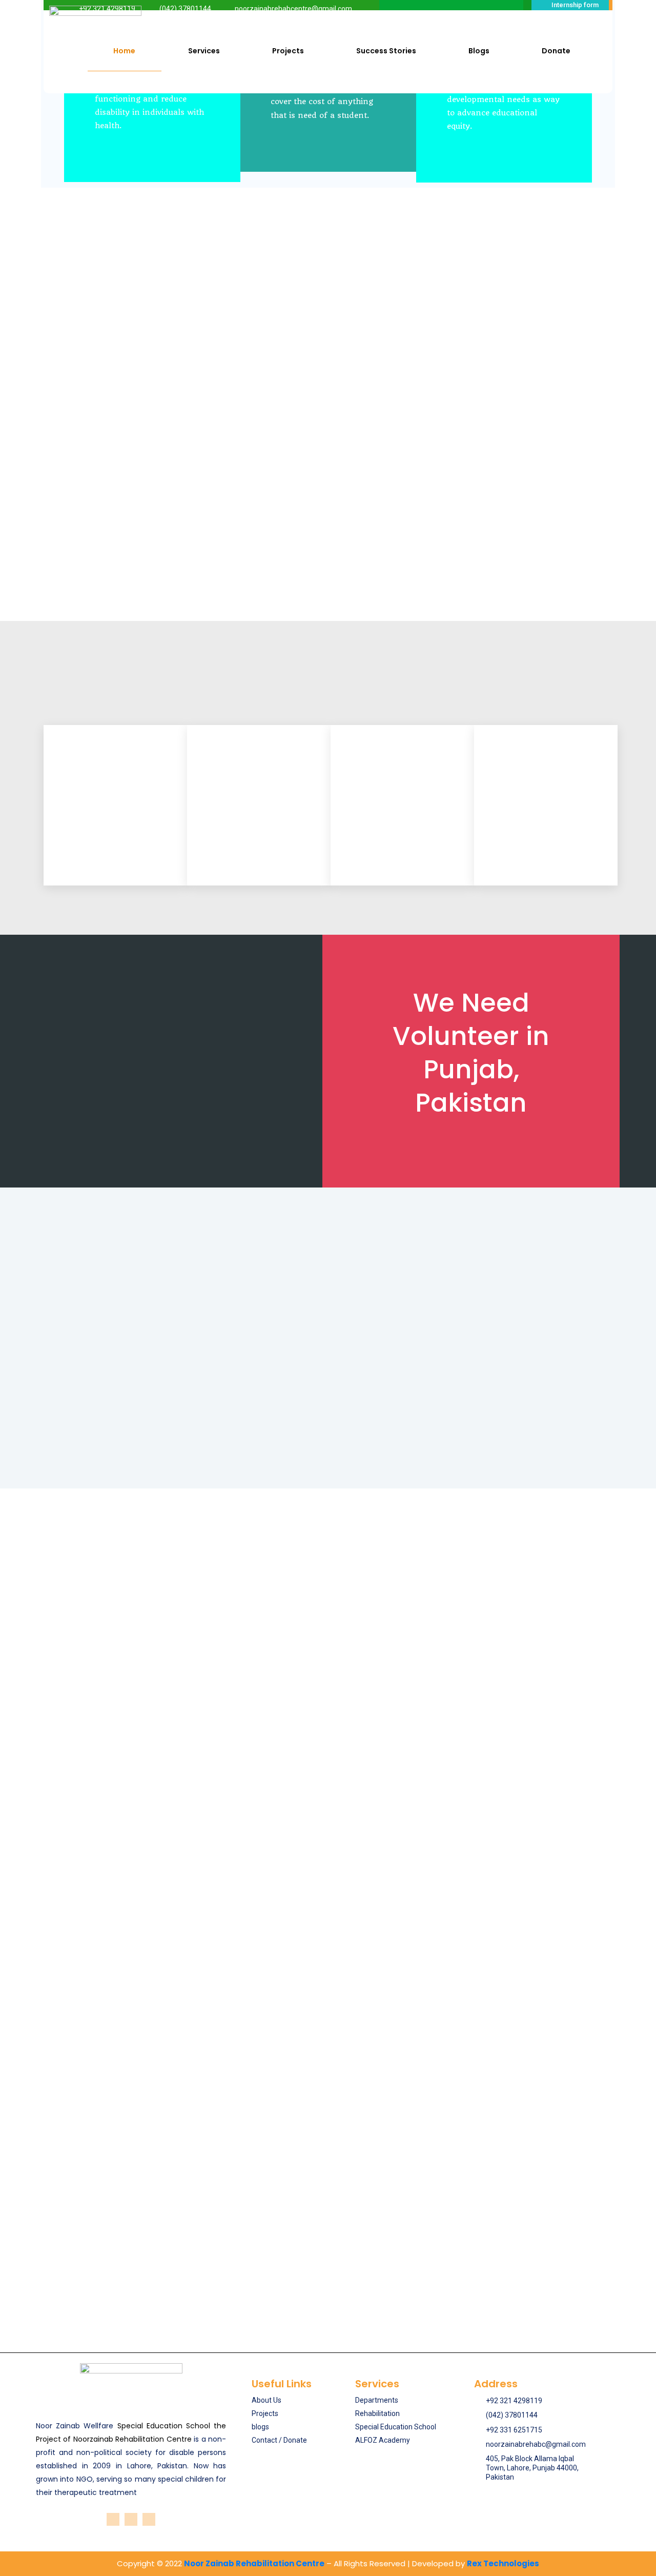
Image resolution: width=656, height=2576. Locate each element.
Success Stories (386, 51)
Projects (288, 51)
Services (204, 51)
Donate (556, 51)
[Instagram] (131, 2519)
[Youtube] (149, 2519)
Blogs (479, 51)
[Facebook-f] (113, 2519)
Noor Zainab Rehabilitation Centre (254, 2563)
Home (124, 51)
